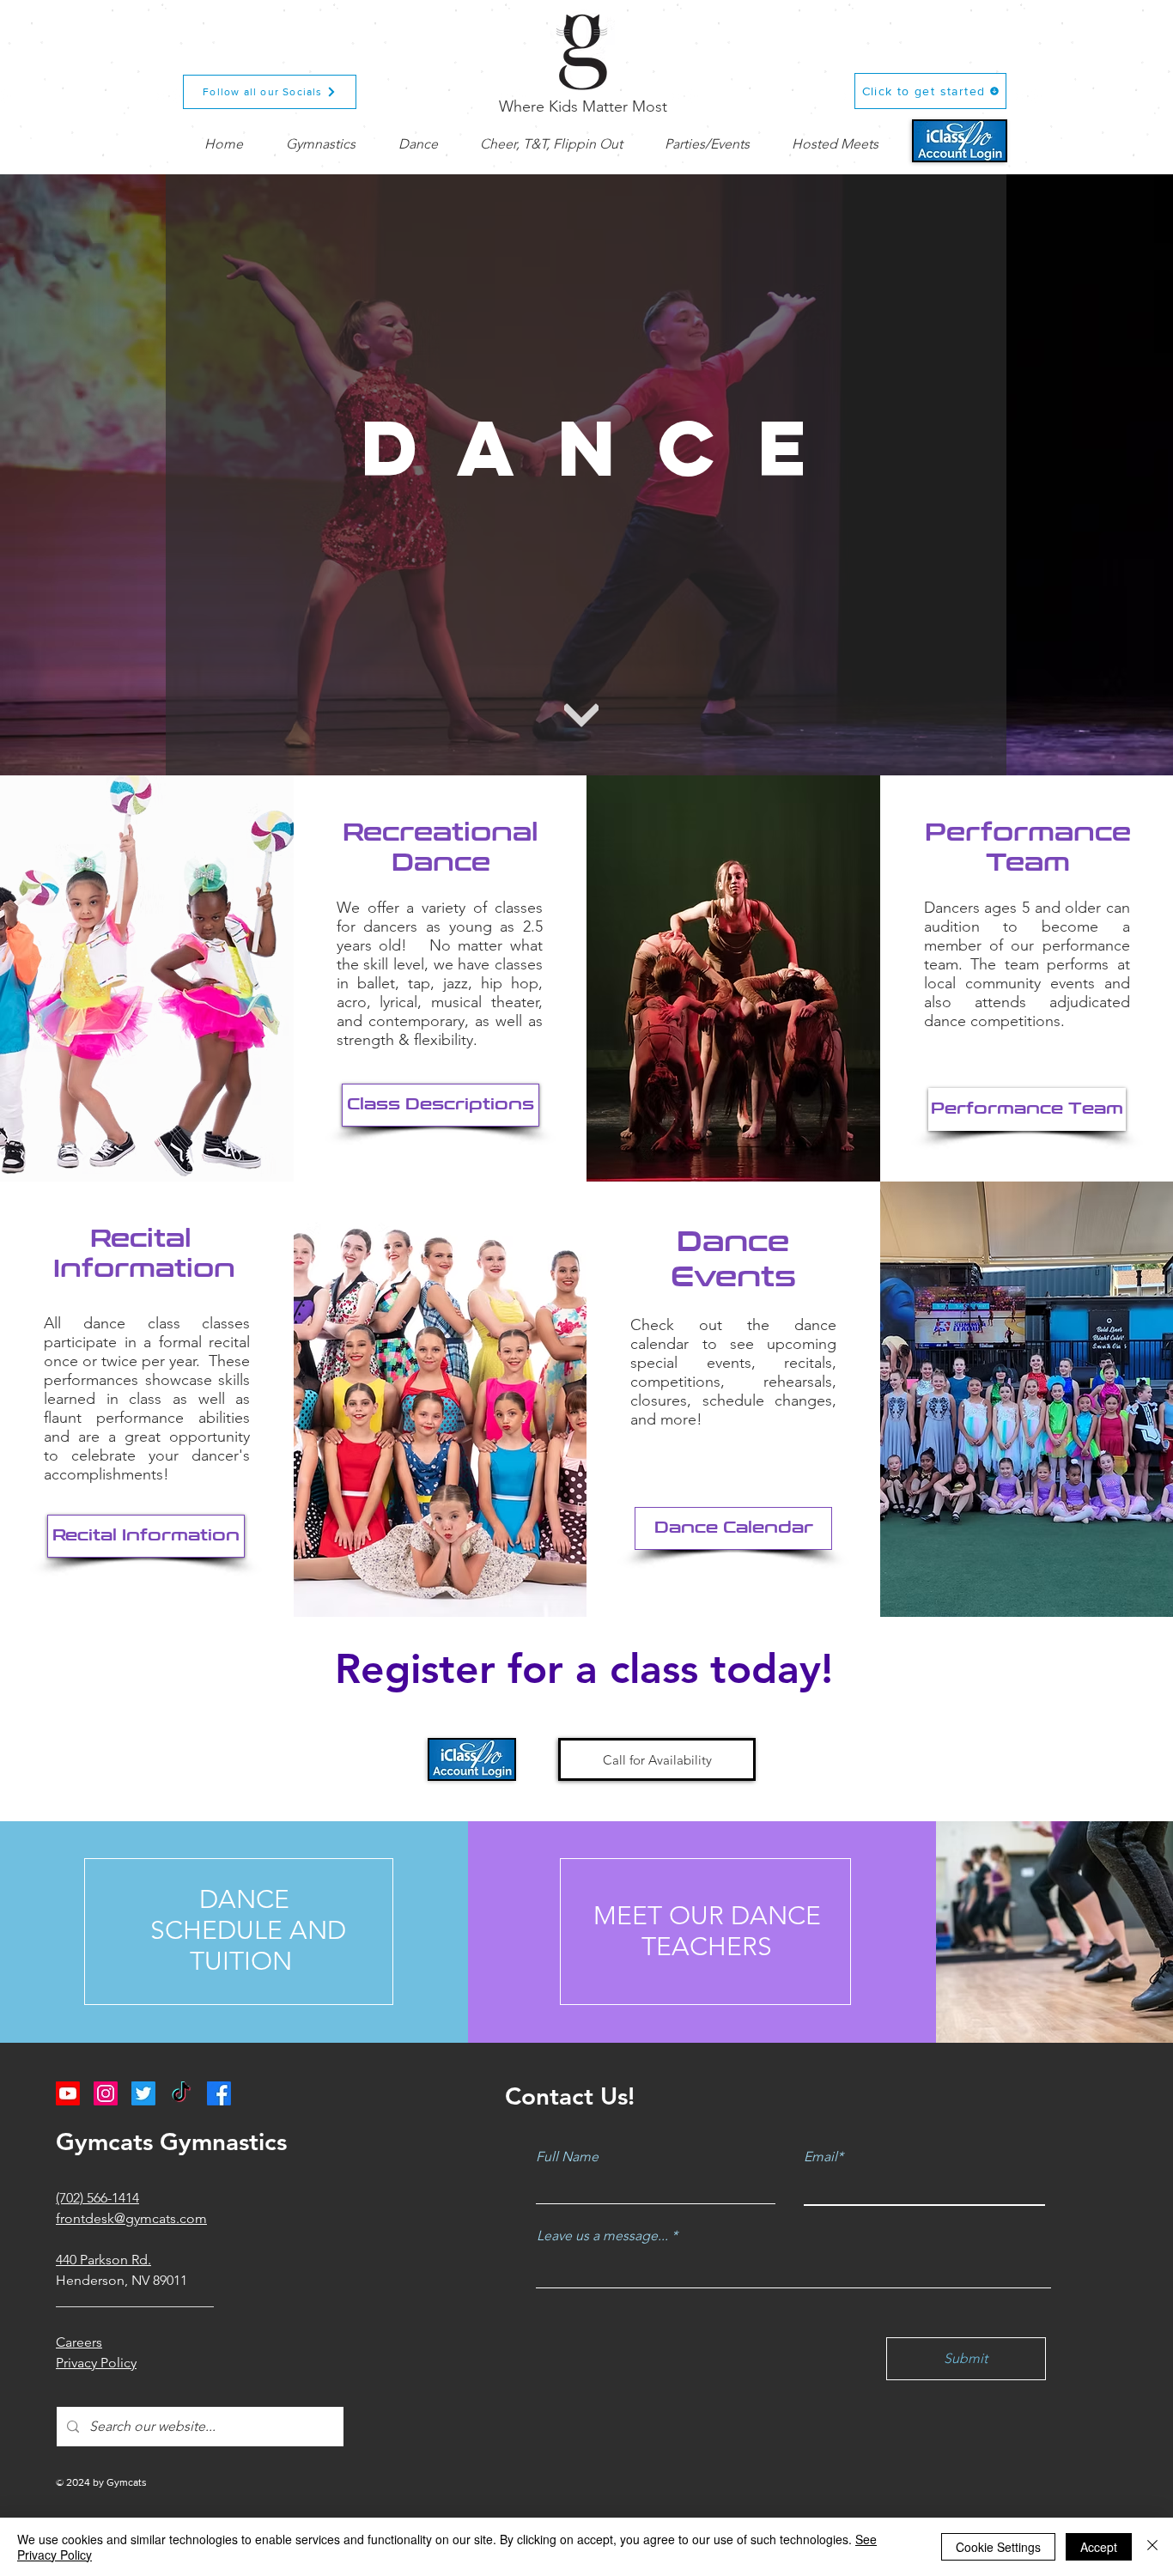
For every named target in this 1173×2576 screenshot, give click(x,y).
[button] (321, 144)
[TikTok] (181, 2093)
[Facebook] (219, 2093)
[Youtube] (68, 2093)
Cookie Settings (998, 2547)
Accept (1099, 2547)
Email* (824, 2157)
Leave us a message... (602, 2236)
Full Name (567, 2157)
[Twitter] (143, 2093)
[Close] (1152, 2547)
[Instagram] (106, 2093)
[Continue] (581, 715)
